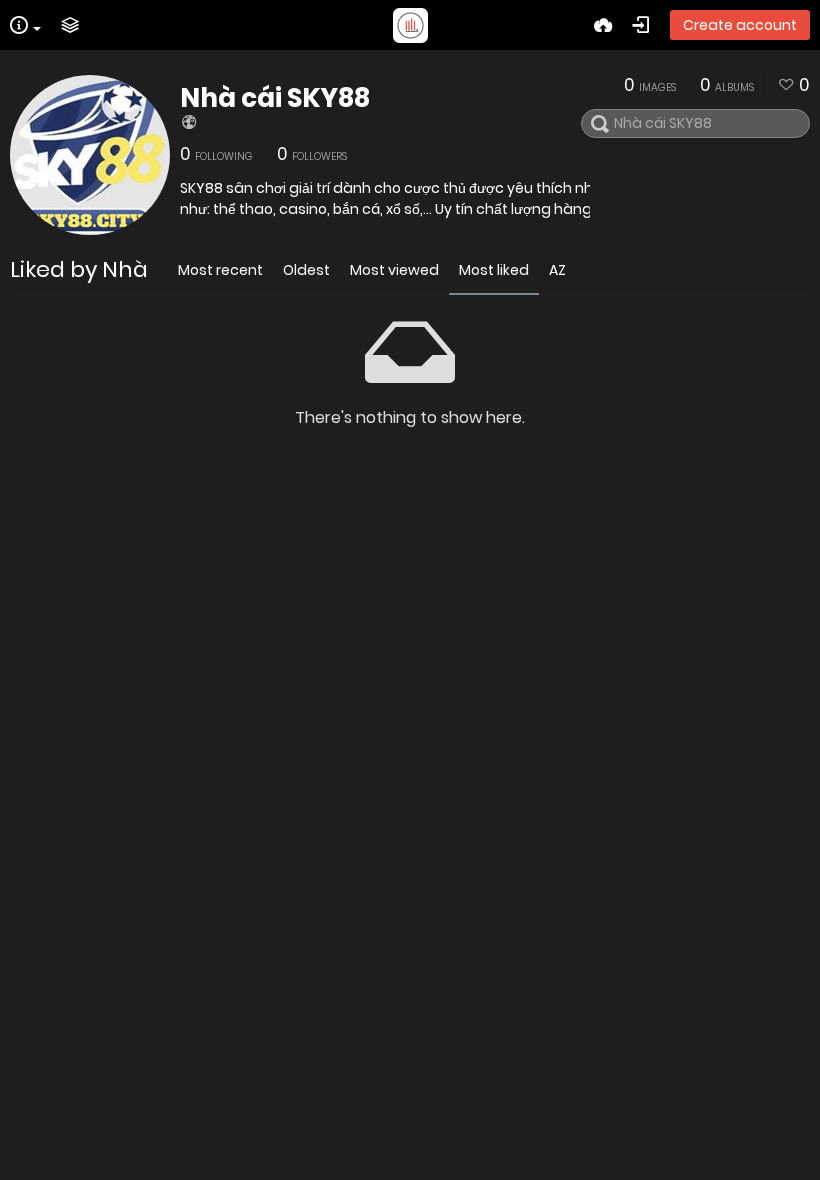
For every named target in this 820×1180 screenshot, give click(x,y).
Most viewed (394, 270)
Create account (740, 25)
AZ (557, 270)
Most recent (220, 270)
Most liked (494, 270)
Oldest (306, 270)
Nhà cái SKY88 (275, 98)
